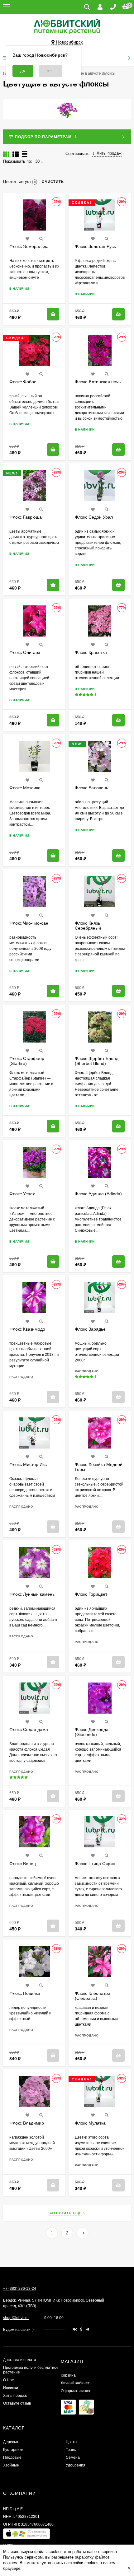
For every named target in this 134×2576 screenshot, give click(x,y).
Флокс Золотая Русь (95, 246)
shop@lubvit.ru (16, 2318)
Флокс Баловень (91, 788)
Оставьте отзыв (17, 2403)
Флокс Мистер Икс (28, 1464)
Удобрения (76, 2465)
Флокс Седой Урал (94, 517)
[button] (26, 2535)
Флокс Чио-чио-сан (29, 923)
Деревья (11, 2442)
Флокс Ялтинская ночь (98, 382)
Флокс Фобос (23, 382)
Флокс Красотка (91, 652)
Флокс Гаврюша (26, 517)
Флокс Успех (22, 1194)
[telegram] (87, 2330)
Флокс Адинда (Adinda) (98, 1194)
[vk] (75, 2330)
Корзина (68, 2375)
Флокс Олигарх (25, 652)
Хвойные (11, 2465)
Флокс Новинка (25, 1993)
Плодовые (12, 2457)
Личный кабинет (75, 2383)
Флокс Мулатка (90, 2123)
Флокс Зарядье (90, 1329)
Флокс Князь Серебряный (88, 926)
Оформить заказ (75, 2391)
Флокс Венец (23, 1864)
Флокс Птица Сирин (95, 1864)
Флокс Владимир (27, 2123)
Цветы (72, 2442)
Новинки (11, 2388)
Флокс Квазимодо (27, 1329)
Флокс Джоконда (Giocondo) (92, 1732)
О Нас (8, 2380)
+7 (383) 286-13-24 (20, 2289)
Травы (71, 2450)
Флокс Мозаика (25, 788)
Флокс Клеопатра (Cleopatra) (93, 1996)
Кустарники (13, 2450)
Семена (73, 2457)
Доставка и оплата (20, 2360)
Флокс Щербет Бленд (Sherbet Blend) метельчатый (97, 1063)
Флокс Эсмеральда (29, 246)
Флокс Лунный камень (32, 1594)
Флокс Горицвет (91, 1594)
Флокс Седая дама (29, 1729)
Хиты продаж (15, 2396)
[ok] (81, 2330)
